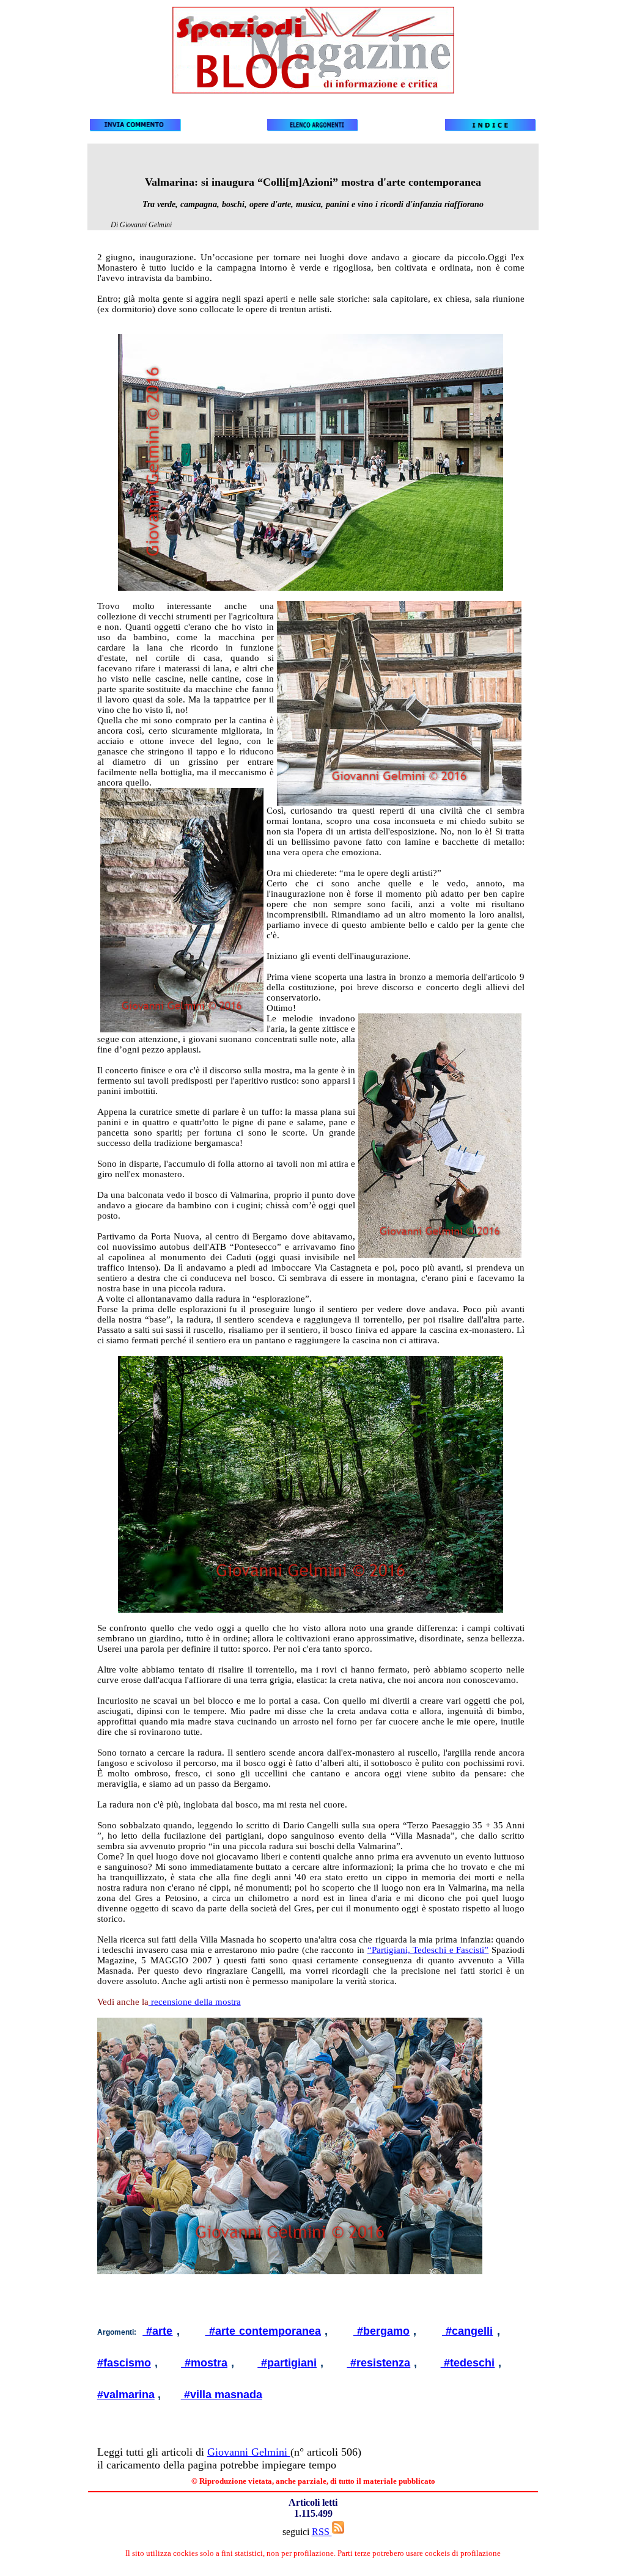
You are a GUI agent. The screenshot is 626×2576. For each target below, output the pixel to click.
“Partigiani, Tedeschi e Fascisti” (428, 1950)
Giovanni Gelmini (249, 2452)
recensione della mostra (195, 2002)
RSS (322, 2532)
